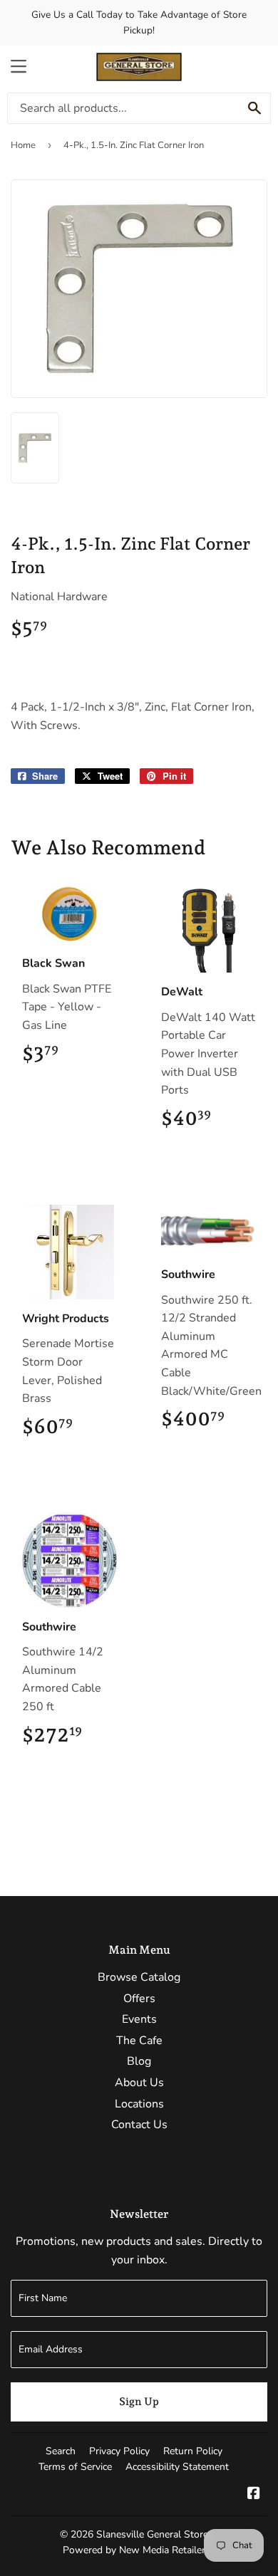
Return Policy (193, 2451)
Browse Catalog (139, 1977)
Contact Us (139, 2125)
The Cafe (139, 2041)
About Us (139, 2083)
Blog (139, 2061)
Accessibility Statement (177, 2467)
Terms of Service (75, 2467)
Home (23, 145)
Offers (139, 1999)
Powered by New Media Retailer (134, 2550)
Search (61, 2451)
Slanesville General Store (152, 2534)
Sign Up (139, 2402)
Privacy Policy (119, 2451)
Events (139, 2019)
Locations (139, 2104)
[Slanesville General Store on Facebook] (254, 2495)
